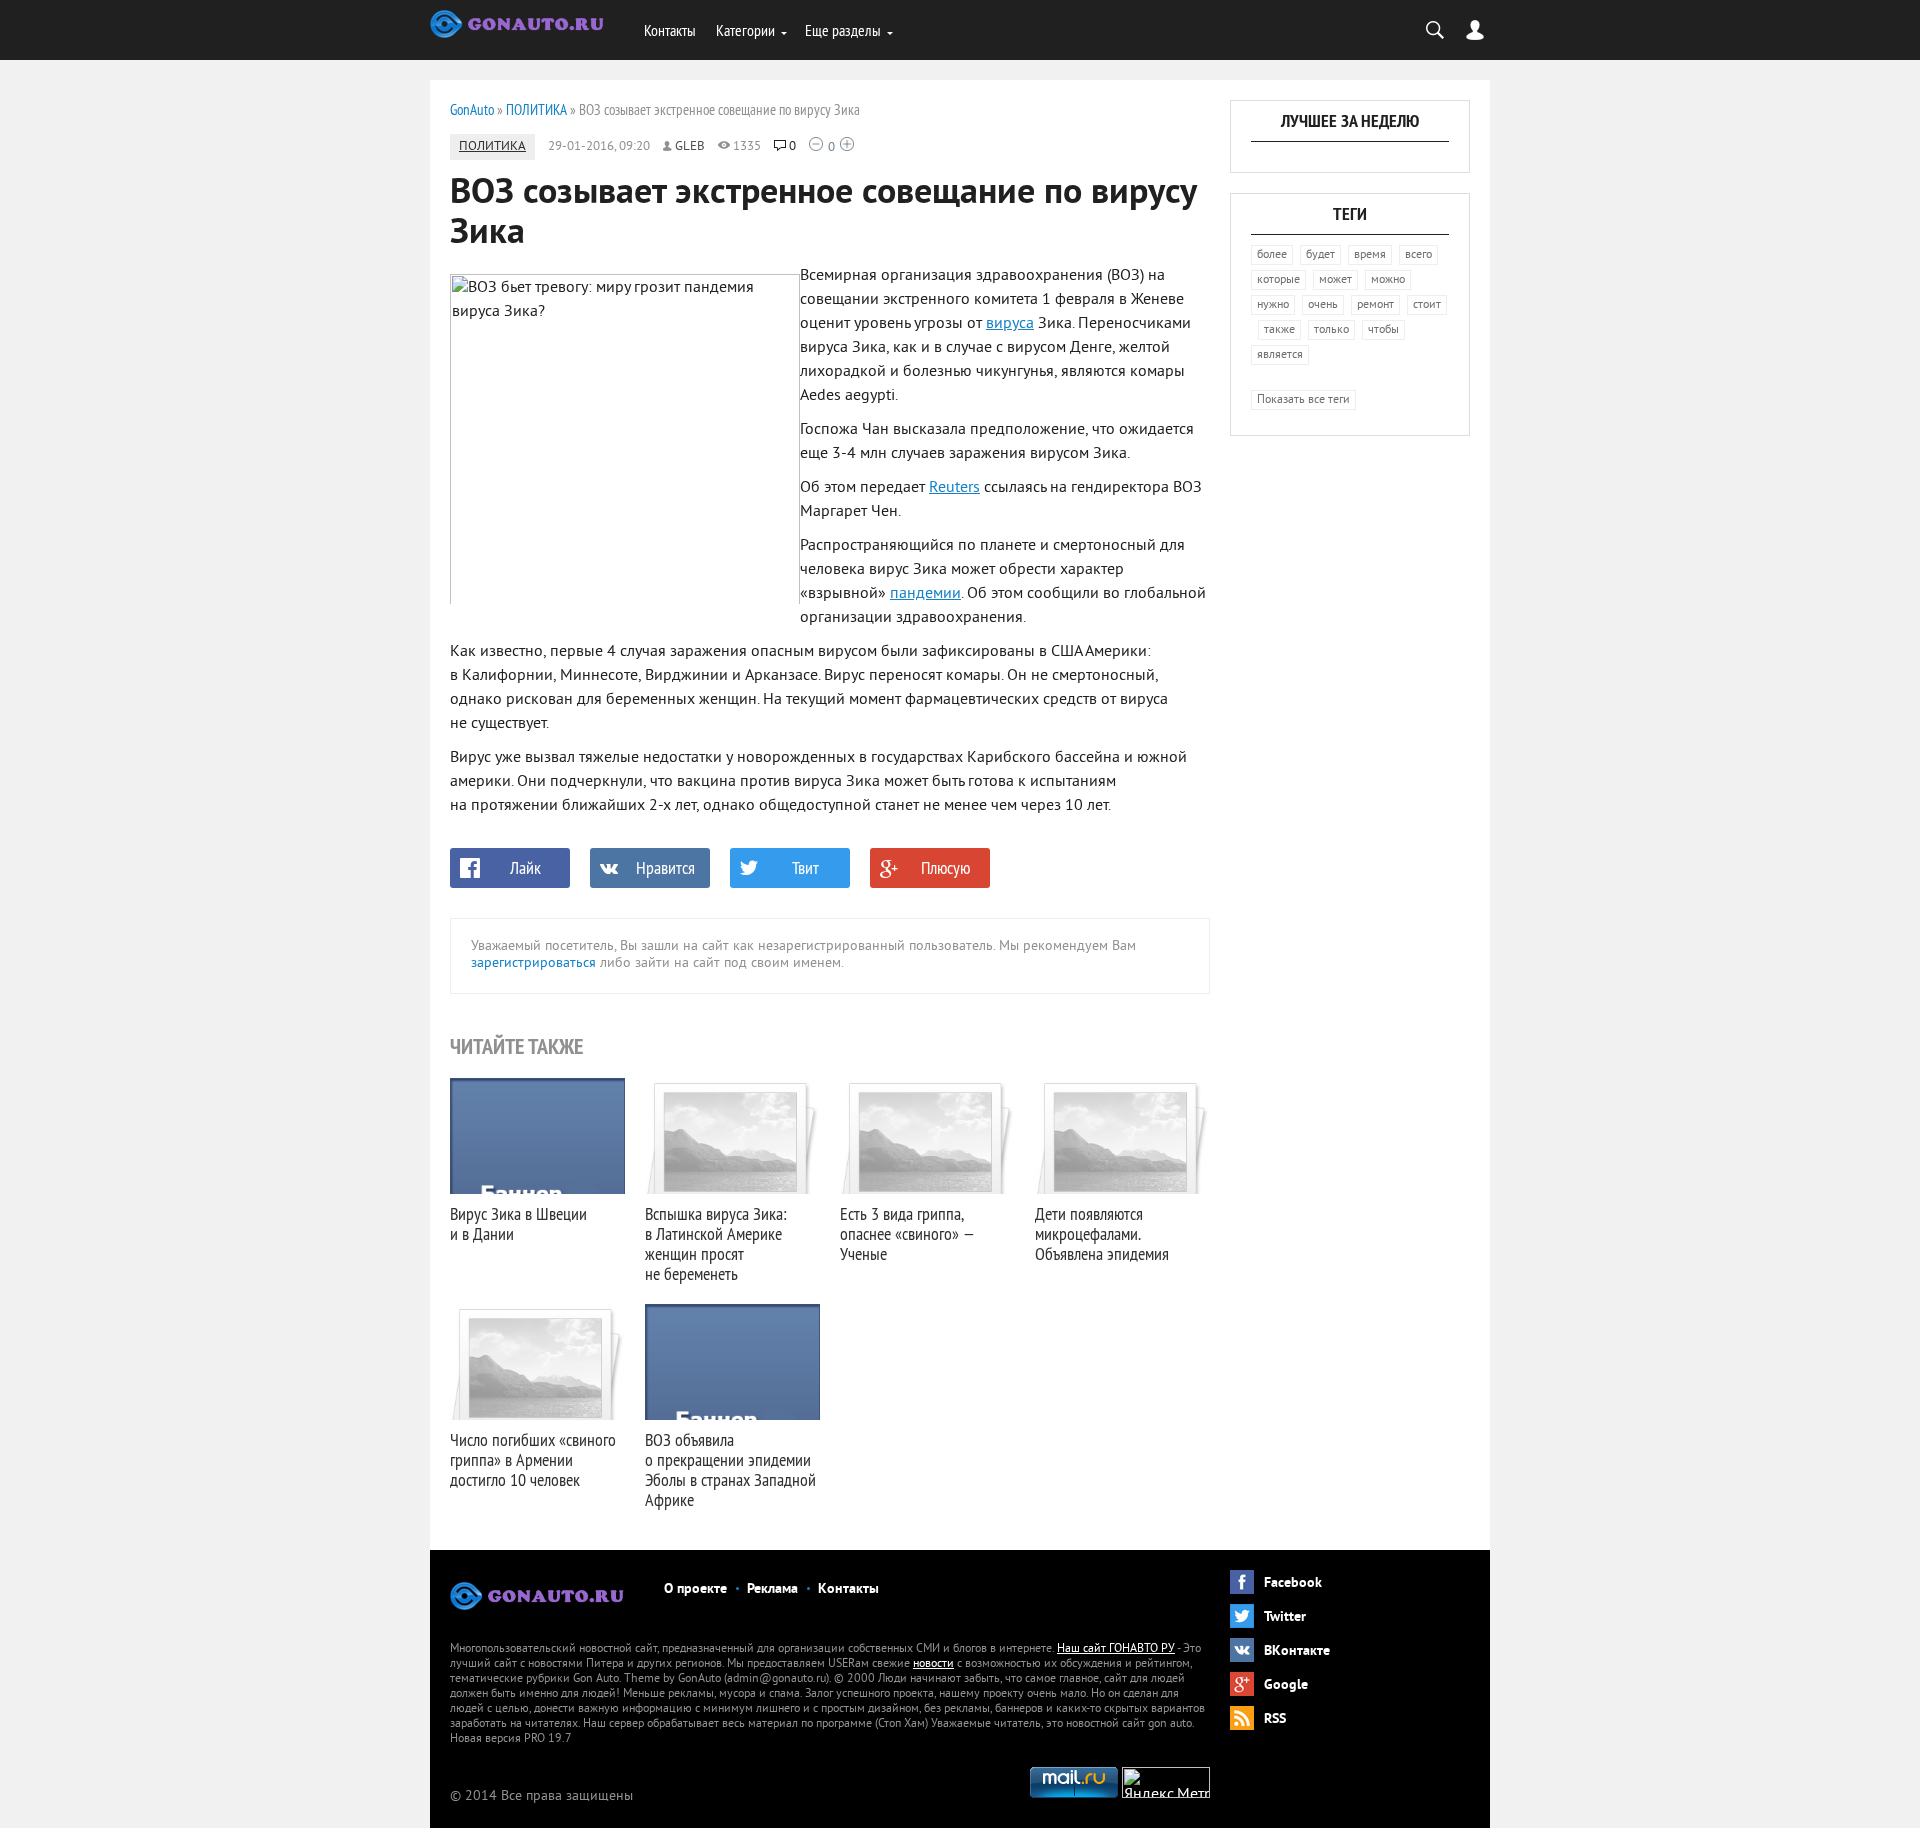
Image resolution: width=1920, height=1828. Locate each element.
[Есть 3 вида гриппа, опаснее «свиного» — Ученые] (927, 1136)
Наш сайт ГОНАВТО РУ (1116, 1649)
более (1272, 255)
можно (1388, 280)
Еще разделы (843, 30)
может (1335, 280)
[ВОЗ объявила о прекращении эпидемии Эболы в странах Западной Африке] (732, 1362)
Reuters (954, 488)
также (1279, 330)
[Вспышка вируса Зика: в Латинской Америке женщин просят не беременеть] (732, 1136)
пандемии (925, 594)
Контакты (670, 30)
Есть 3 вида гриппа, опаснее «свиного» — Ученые (907, 1233)
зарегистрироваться (533, 963)
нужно (1273, 305)
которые (1278, 280)
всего (1418, 255)
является (1280, 355)
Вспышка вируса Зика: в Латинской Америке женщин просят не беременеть (715, 1243)
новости (933, 1664)
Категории (745, 30)
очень (1323, 305)
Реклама (772, 1589)
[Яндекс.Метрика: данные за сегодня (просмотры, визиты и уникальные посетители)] (1166, 1782)
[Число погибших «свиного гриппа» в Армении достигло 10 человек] (537, 1362)
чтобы (1383, 330)
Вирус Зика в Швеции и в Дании (518, 1223)
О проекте (695, 1589)
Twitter (1285, 1617)
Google (1286, 1685)
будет (1320, 255)
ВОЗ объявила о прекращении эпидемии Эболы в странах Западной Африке (730, 1469)
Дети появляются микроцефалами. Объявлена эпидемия (1102, 1233)
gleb (690, 147)
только (1331, 330)
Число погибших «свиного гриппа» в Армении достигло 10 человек (533, 1459)
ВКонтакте (1297, 1651)
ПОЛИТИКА (492, 147)
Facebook (1293, 1583)
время (1370, 255)
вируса (1010, 324)
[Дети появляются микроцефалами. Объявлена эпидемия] (1122, 1136)
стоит (1427, 305)
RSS (1275, 1719)
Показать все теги (1303, 400)
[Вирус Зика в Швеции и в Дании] (537, 1136)
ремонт (1375, 305)
